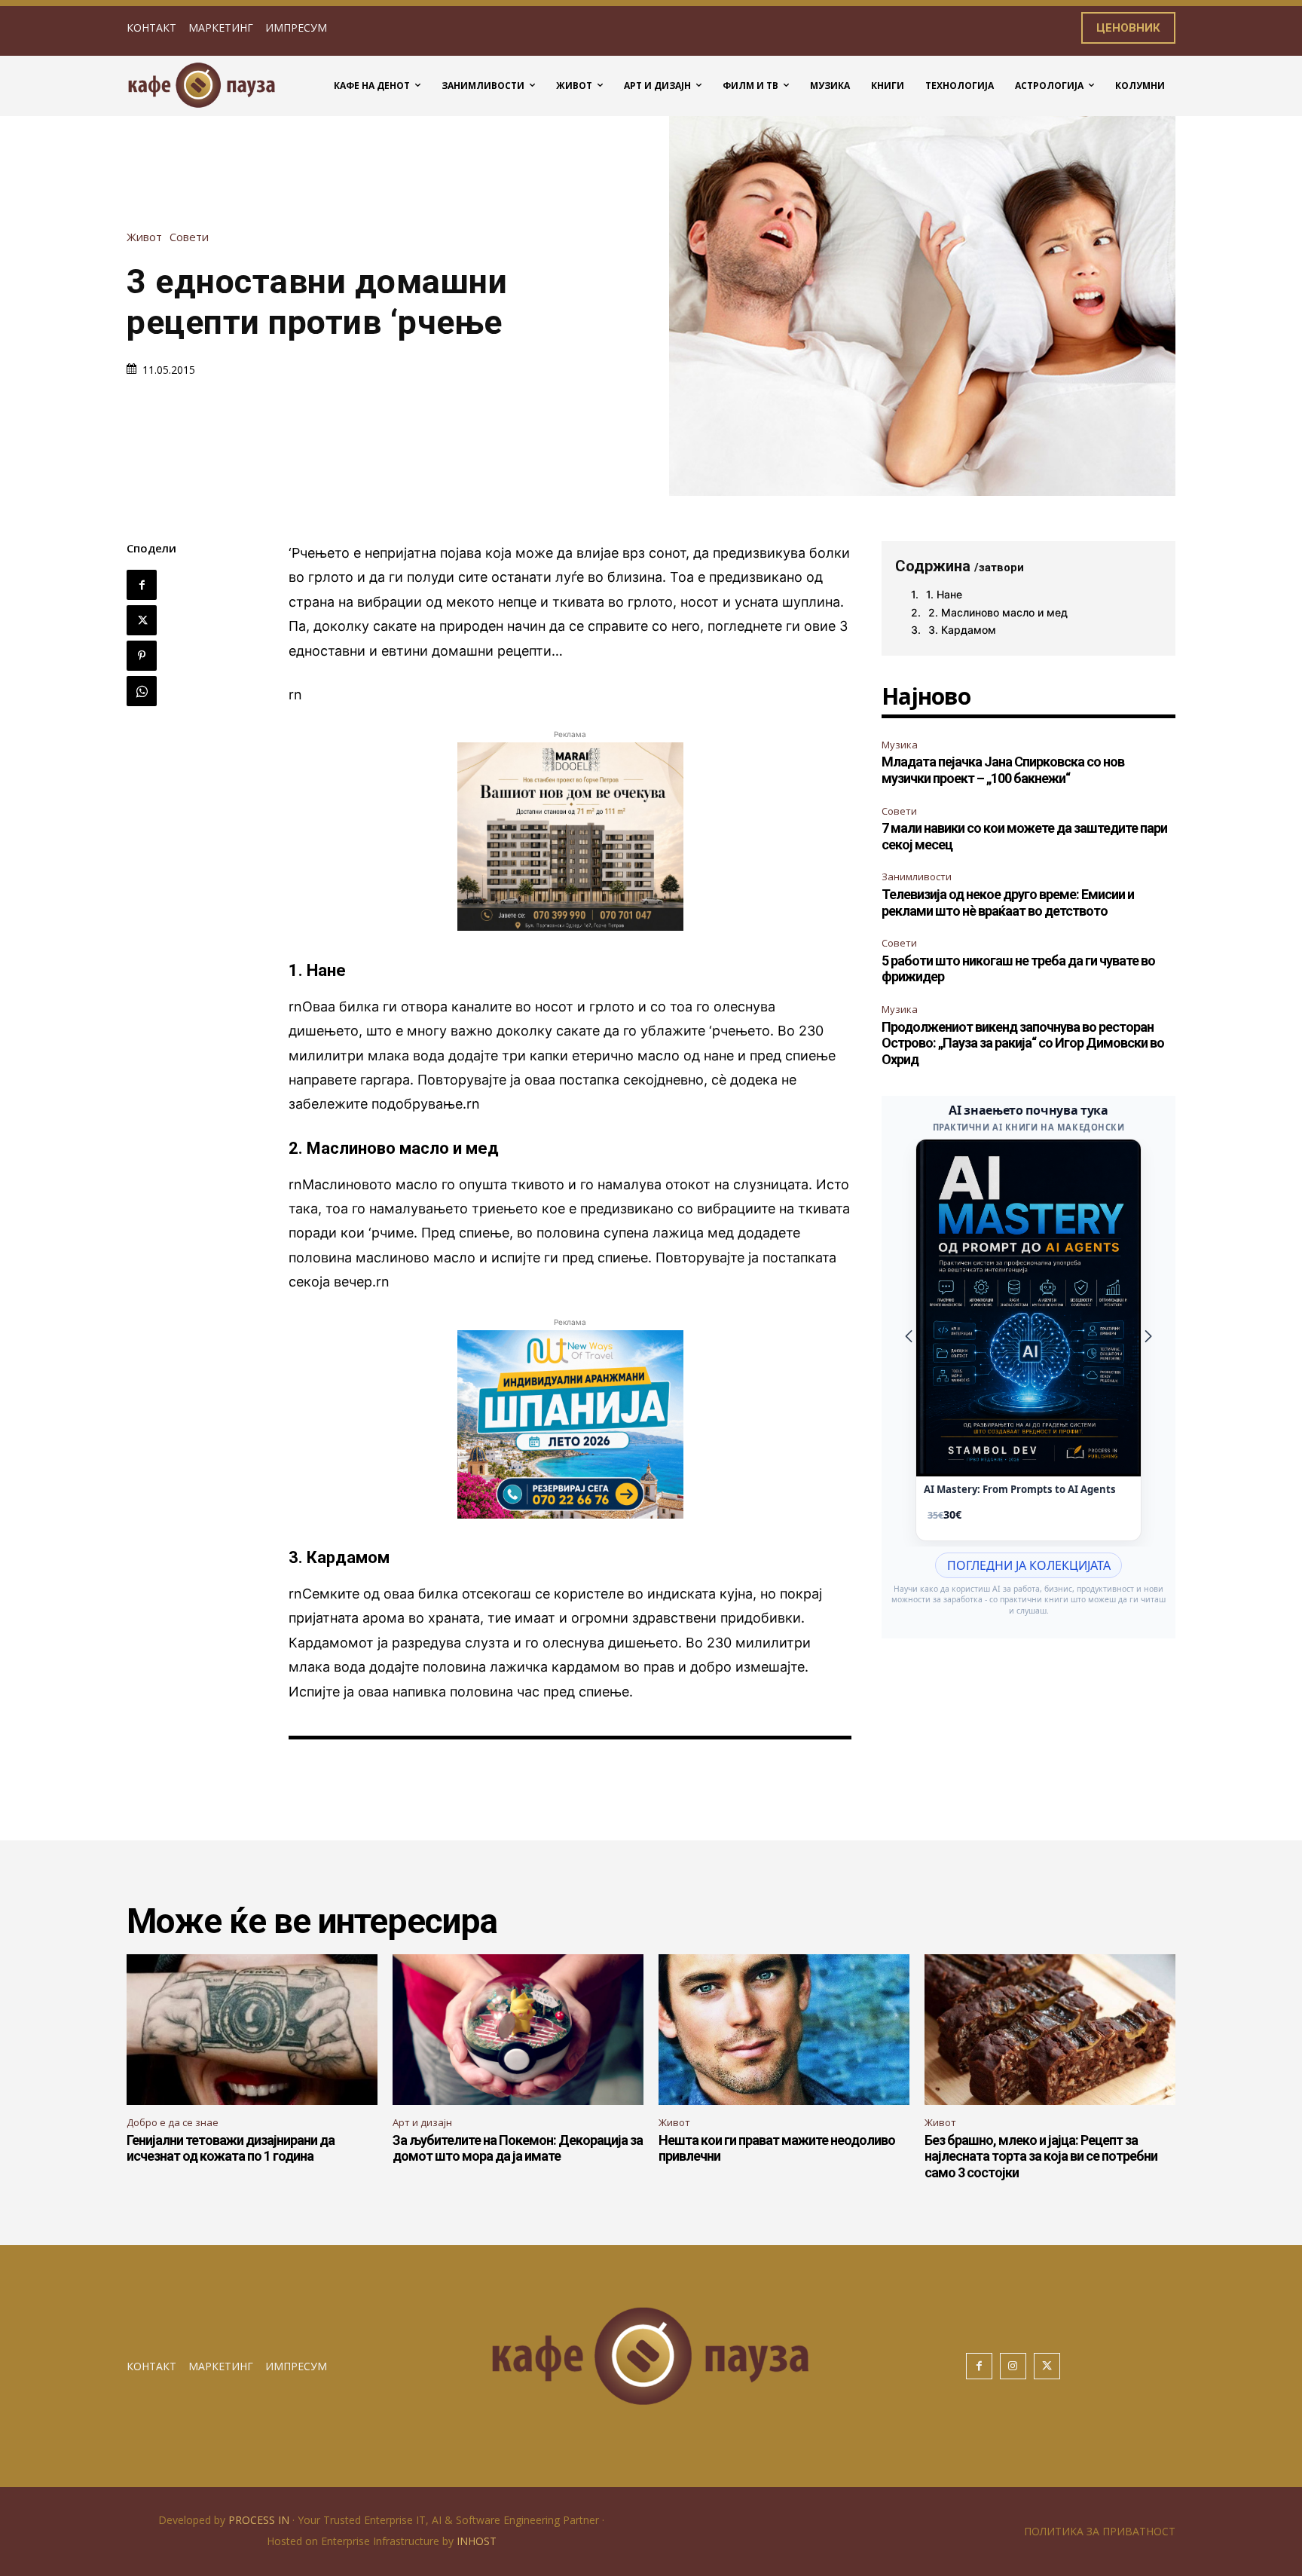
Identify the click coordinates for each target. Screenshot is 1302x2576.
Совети (189, 237)
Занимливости (917, 877)
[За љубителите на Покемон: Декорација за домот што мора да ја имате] (518, 2030)
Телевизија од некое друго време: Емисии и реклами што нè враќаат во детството (1008, 903)
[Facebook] (142, 585)
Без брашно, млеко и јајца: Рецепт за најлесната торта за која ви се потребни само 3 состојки (1041, 2156)
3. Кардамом (962, 630)
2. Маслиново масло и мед (998, 612)
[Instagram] (1013, 2366)
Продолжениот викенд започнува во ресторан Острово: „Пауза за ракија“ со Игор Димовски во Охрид (1023, 1043)
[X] (142, 620)
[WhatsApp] (142, 691)
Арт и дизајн (422, 2122)
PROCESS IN (260, 2520)
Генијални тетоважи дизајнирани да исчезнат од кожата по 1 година (231, 2148)
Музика (900, 745)
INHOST (477, 2541)
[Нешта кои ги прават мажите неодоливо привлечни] (784, 2030)
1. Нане (944, 594)
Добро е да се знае (173, 2122)
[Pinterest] (142, 656)
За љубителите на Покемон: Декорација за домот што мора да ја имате (518, 2148)
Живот (144, 237)
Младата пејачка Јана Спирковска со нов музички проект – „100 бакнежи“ (1003, 770)
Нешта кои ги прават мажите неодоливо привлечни (777, 2148)
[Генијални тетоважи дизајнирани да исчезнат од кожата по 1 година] (252, 2030)
